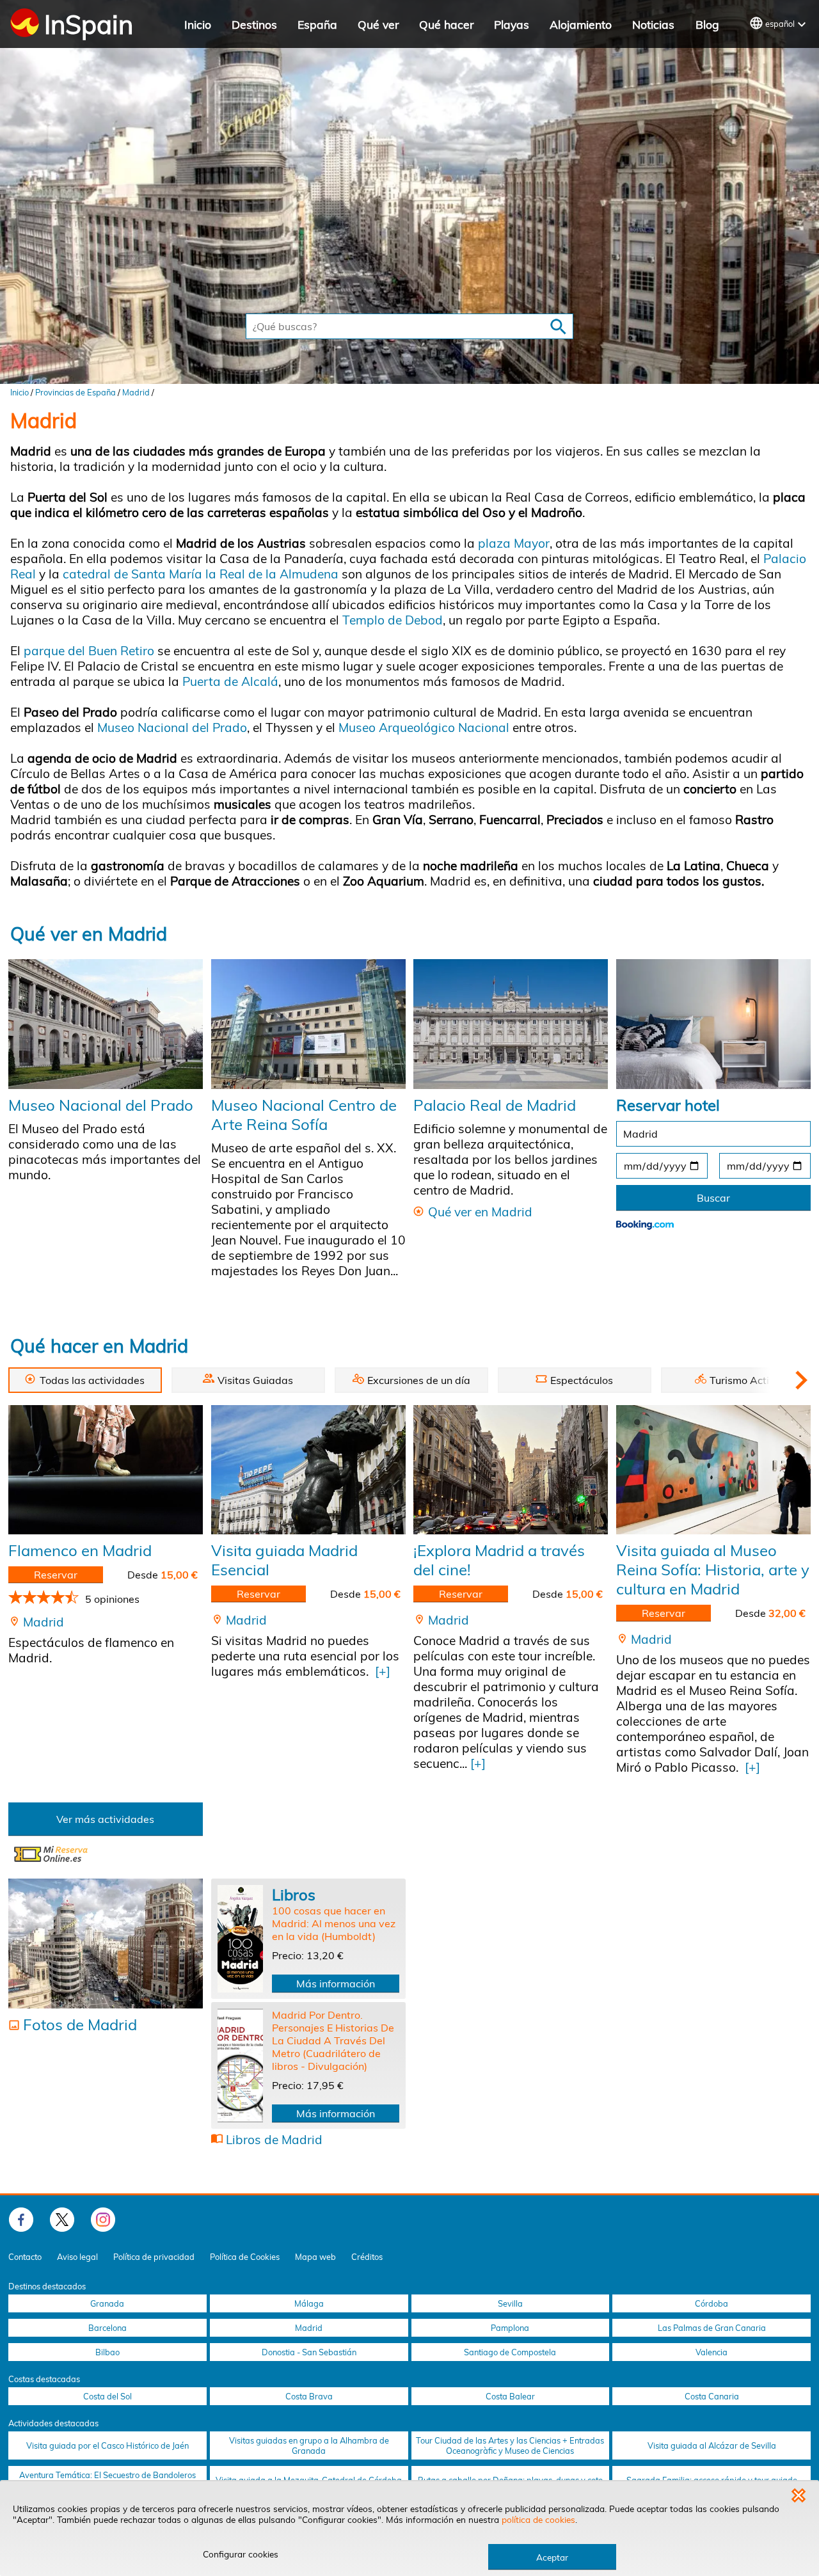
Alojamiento (581, 24)
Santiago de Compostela (510, 2352)
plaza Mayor (514, 543)
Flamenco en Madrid (80, 1550)
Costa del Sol (107, 2396)
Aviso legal (77, 2257)
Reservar (56, 1575)
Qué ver (378, 24)
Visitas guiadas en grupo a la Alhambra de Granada (309, 2445)
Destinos (254, 24)
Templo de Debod (393, 620)
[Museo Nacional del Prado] (106, 1024)
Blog (707, 24)
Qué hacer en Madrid (99, 1346)
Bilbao (107, 2352)
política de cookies (538, 2519)
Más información (336, 1984)
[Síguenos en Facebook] (21, 2220)
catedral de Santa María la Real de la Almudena (201, 574)
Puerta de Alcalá (229, 681)
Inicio (198, 24)
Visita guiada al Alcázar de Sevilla (712, 2445)
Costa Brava (309, 2396)
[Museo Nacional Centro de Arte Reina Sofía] (308, 1024)
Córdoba (712, 2303)
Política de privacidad (154, 2257)
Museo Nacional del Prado (172, 727)
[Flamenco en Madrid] (106, 1470)
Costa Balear (510, 2396)
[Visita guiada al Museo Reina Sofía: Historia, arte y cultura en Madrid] (713, 1470)
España (317, 24)
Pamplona (510, 2328)
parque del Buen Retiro (89, 651)
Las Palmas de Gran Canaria (712, 2328)
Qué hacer (446, 24)
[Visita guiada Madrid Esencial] (308, 1470)
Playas (512, 24)
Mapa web (315, 2257)
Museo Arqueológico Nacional (422, 727)
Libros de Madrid (274, 2140)
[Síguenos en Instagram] (103, 2220)
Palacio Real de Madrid (495, 1105)
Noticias (653, 24)
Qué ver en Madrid (89, 934)
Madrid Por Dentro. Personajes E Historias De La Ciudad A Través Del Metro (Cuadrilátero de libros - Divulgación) (333, 2040)
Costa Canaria (712, 2396)
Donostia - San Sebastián (309, 2352)
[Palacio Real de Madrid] (511, 1024)
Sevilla (510, 2303)
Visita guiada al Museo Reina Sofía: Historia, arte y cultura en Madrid (713, 1570)
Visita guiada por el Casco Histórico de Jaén (107, 2445)
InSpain (89, 24)
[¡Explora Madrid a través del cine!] (511, 1470)
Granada (107, 2303)
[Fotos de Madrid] (106, 1944)
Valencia (712, 2352)
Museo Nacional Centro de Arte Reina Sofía (304, 1115)
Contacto (25, 2257)
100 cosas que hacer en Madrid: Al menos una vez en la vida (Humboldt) (334, 1923)
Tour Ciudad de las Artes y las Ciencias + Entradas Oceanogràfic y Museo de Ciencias (510, 2445)
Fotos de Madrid (80, 2024)
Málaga (309, 2303)
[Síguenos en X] (62, 2220)
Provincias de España (76, 392)
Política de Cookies (245, 2257)
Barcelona (107, 2328)
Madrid (136, 392)
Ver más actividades (105, 1819)
